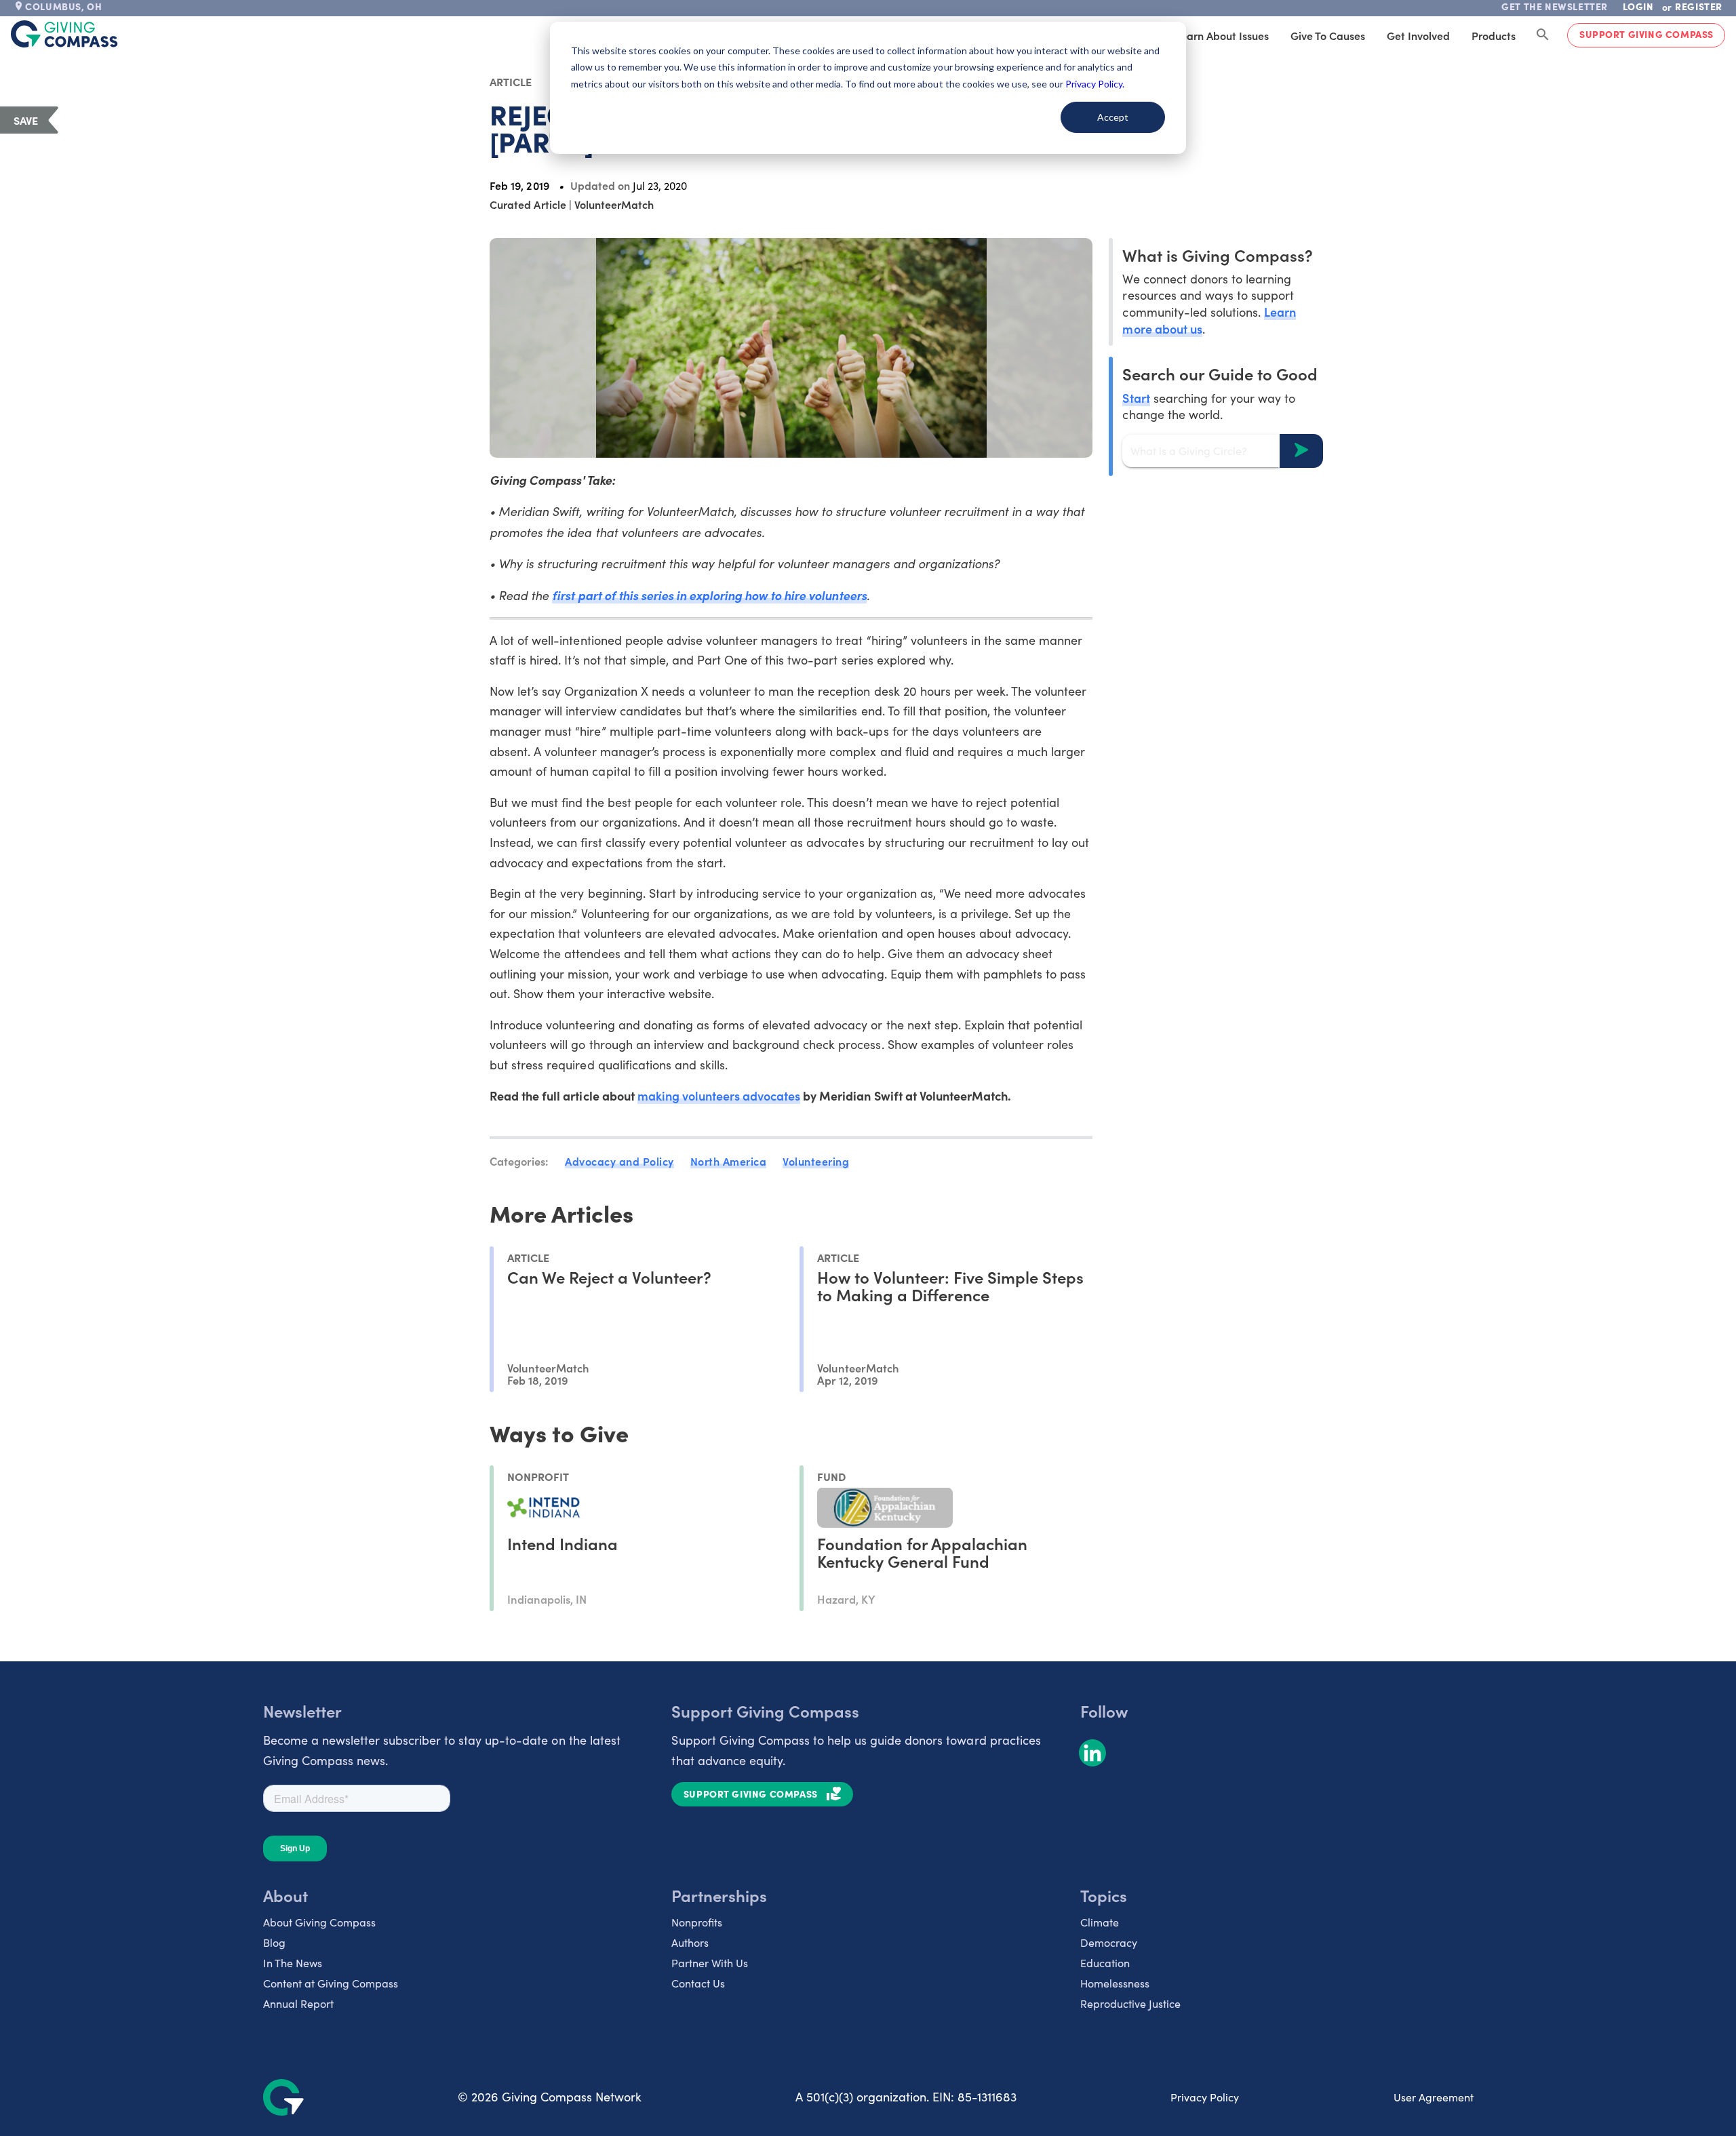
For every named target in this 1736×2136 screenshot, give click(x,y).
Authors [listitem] (690, 1942)
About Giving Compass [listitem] (319, 1922)
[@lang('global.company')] (64, 34)
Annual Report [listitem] (298, 2003)
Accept (1113, 117)
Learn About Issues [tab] (1222, 35)
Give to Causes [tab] (1328, 35)
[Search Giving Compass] (1543, 35)
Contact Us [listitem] (698, 1983)
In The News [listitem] (293, 1963)
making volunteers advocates (719, 1095)
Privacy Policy (1205, 2097)
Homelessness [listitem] (1115, 1983)
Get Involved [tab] (1418, 35)
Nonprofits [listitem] (697, 1922)
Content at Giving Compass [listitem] (331, 1983)
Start (1136, 397)
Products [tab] (1494, 35)
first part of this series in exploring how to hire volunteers (709, 595)
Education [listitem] (1105, 1963)
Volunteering (816, 1161)
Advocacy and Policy (619, 1161)
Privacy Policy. (1095, 84)
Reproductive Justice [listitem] (1130, 2003)
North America (729, 1161)
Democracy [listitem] (1109, 1942)
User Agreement (1434, 2097)
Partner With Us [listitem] (710, 1963)
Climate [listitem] (1100, 1922)
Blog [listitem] (274, 1942)
